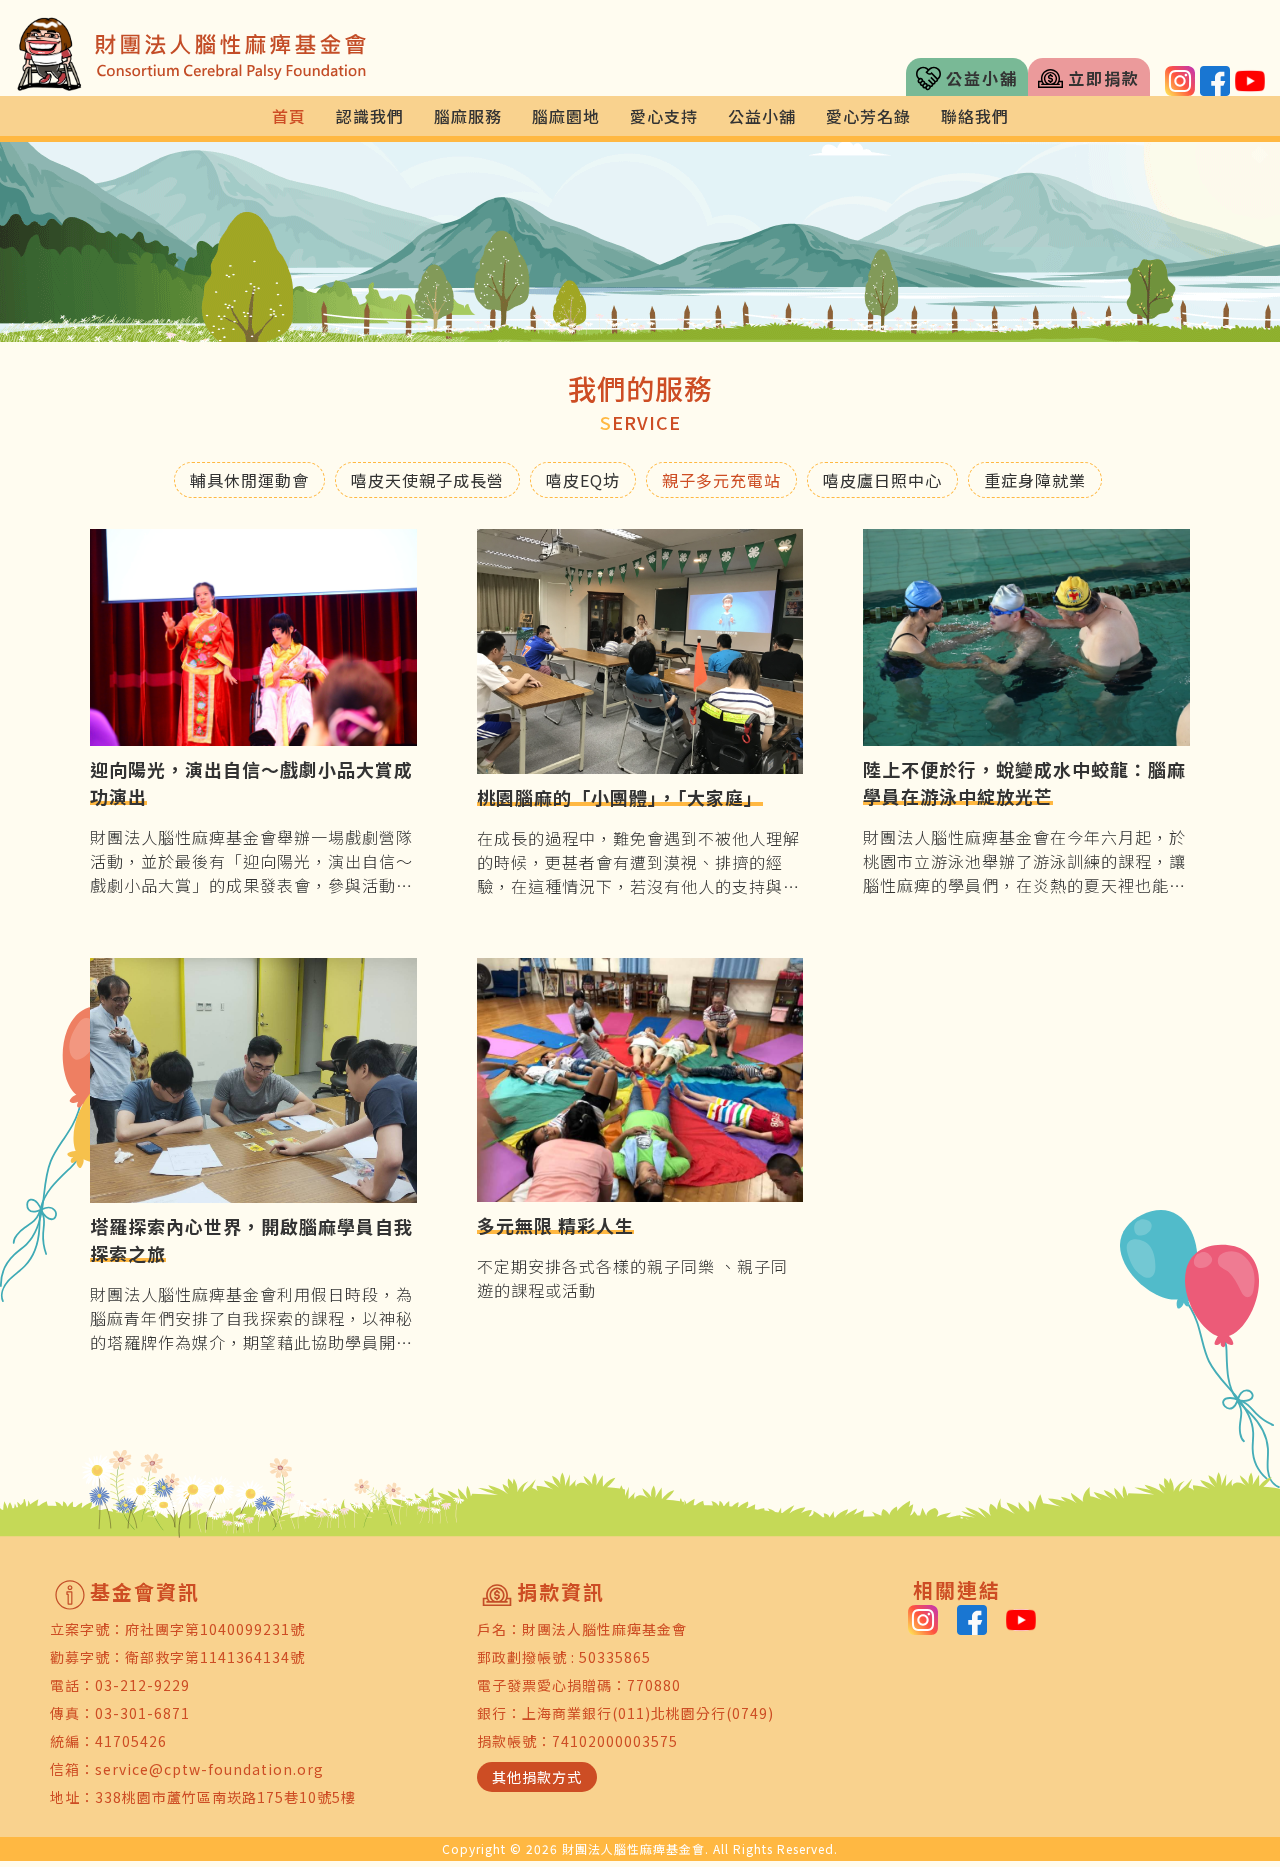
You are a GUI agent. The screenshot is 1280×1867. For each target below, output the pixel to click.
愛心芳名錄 (868, 116)
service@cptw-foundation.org (209, 1769)
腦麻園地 (566, 116)
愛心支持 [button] (664, 116)
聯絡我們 (975, 116)
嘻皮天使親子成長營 (427, 480)
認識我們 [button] (370, 116)
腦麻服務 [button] (468, 116)
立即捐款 (1104, 78)
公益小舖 (982, 78)
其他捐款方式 (537, 1777)
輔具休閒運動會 (249, 480)
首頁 (289, 116)
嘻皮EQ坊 (583, 480)
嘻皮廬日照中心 (882, 480)
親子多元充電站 (721, 480)
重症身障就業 (1035, 480)
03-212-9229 (142, 1685)
